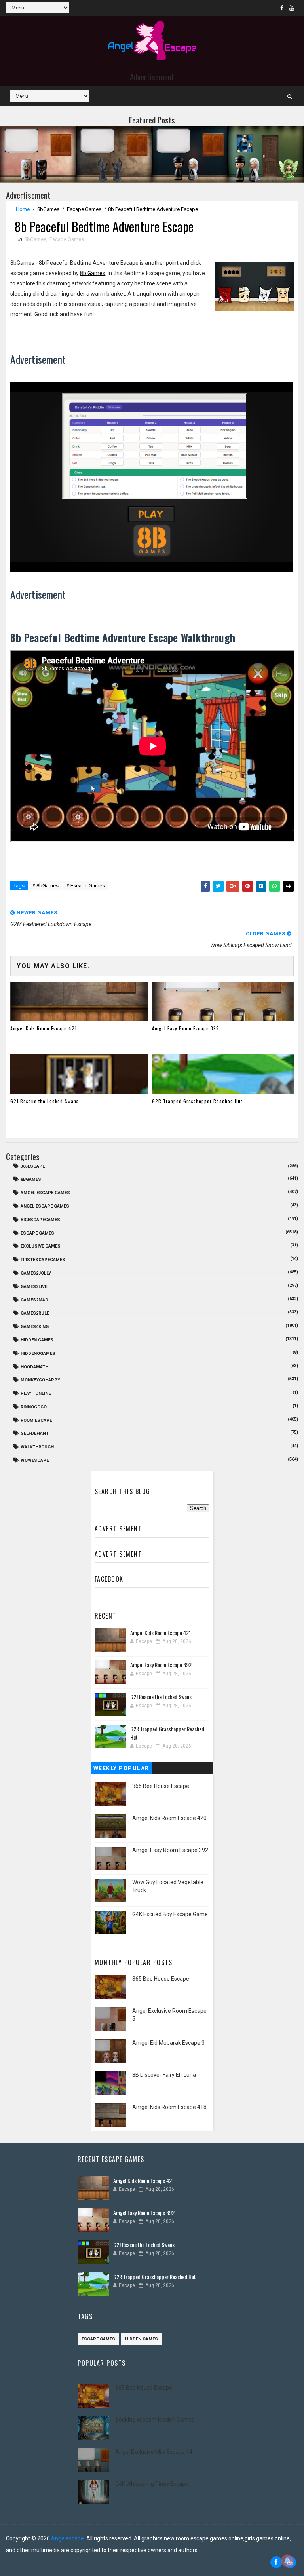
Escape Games (84, 209)
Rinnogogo (34, 1407)
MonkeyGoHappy (40, 1380)
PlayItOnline (36, 1393)
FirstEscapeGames (43, 1260)
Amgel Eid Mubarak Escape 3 (168, 2043)
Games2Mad (34, 1300)
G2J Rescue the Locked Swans (45, 1101)
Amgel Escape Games (45, 1193)
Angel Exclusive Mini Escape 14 (154, 2452)
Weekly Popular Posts (121, 1770)
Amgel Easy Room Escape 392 (186, 1028)
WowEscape (35, 1460)
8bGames (48, 209)
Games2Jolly (36, 1273)
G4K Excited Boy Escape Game (170, 1914)
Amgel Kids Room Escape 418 (169, 2107)
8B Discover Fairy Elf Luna (164, 2075)
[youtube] (292, 8)
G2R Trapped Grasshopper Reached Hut (197, 1101)
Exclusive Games (41, 1246)
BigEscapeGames (40, 1220)
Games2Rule (35, 1313)
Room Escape (36, 1420)
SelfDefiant (35, 1433)
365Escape (33, 1166)
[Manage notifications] (287, 2561)
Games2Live (34, 1287)
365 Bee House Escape (161, 1786)
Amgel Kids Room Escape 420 (169, 1818)
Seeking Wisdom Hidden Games (155, 2420)
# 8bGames (45, 886)
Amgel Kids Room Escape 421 (44, 1028)
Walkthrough (37, 1447)
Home (23, 209)
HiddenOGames (38, 1354)
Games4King (35, 1327)
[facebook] (282, 8)
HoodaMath (34, 1367)
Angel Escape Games (45, 1206)
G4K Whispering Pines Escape (152, 2484)
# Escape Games (85, 886)
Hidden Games (37, 1340)
